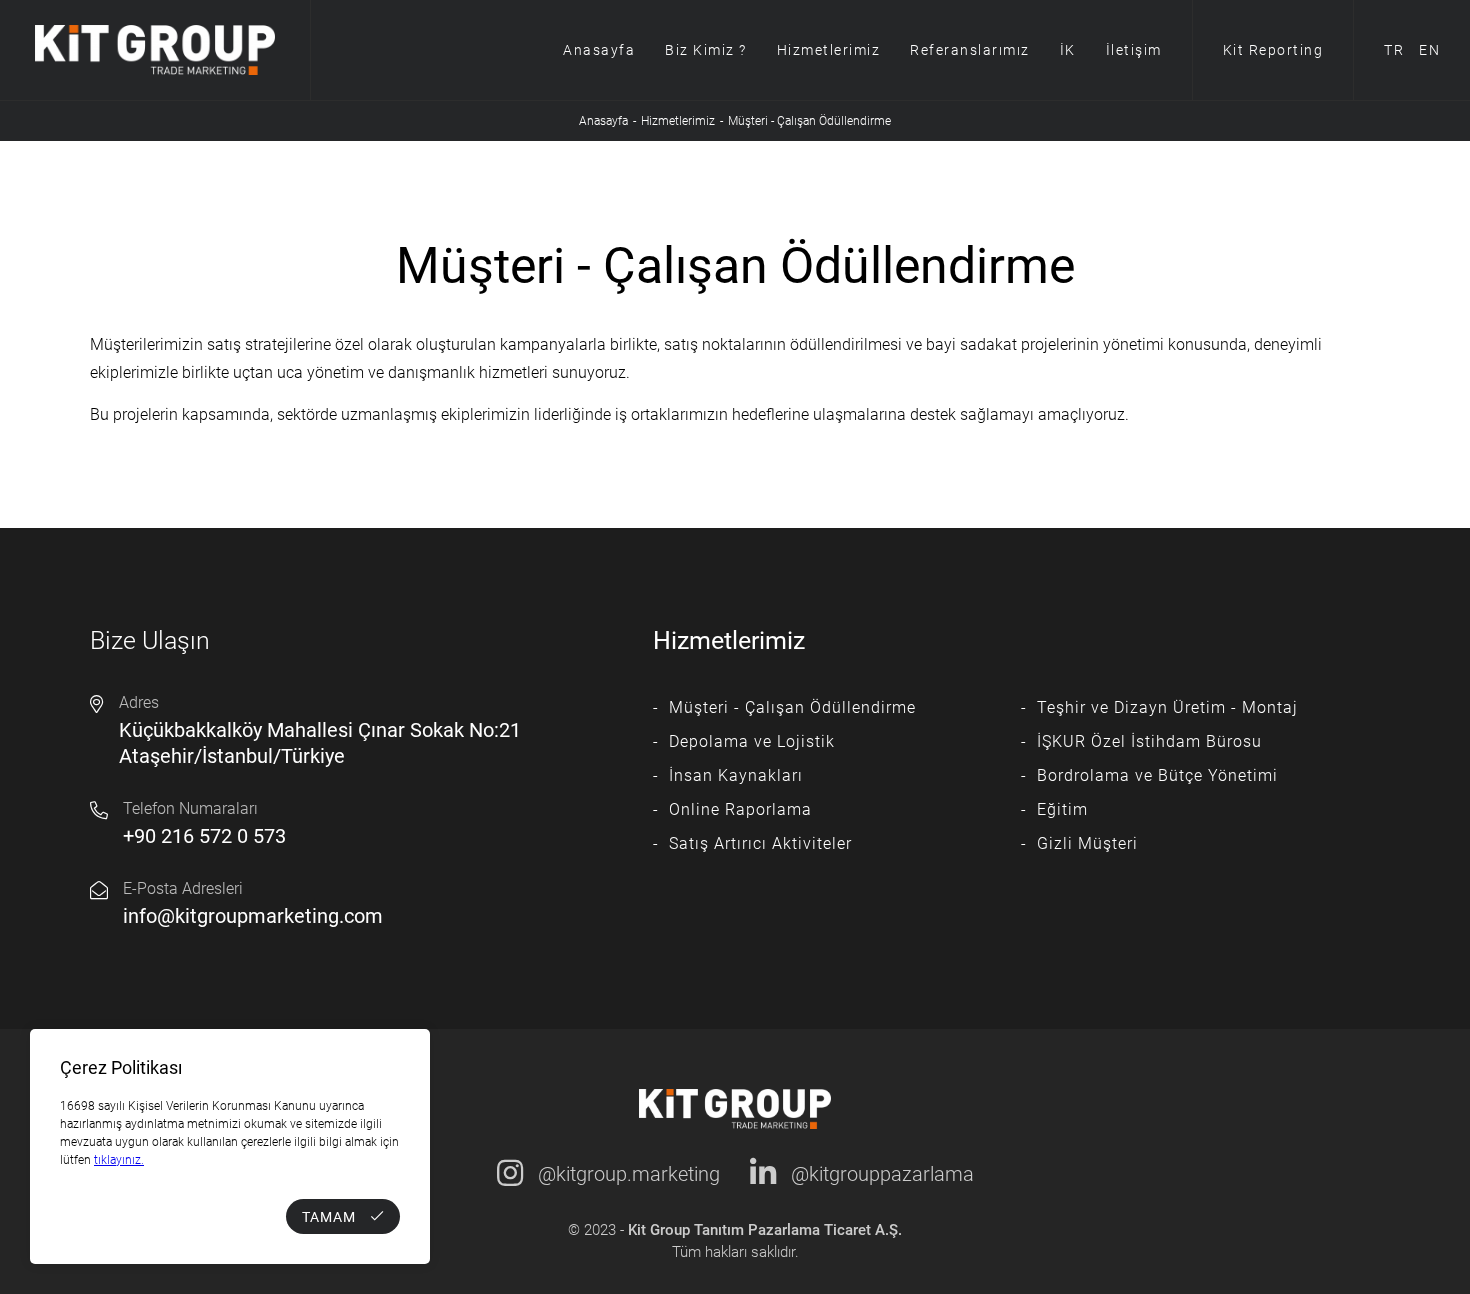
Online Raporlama (740, 809)
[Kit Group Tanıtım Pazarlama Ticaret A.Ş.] (155, 50)
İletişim (1134, 50)
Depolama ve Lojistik (752, 741)
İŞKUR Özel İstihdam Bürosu (1149, 741)
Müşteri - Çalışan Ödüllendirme (792, 707)
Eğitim (1062, 809)
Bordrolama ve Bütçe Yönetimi (1157, 775)
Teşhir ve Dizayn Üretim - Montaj (1167, 707)
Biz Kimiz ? (706, 50)
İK (1068, 50)
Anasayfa (599, 50)
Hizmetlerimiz (829, 50)
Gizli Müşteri (1087, 843)
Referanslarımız (970, 50)
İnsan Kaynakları (736, 775)
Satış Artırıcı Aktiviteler (760, 843)
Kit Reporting (1273, 50)
